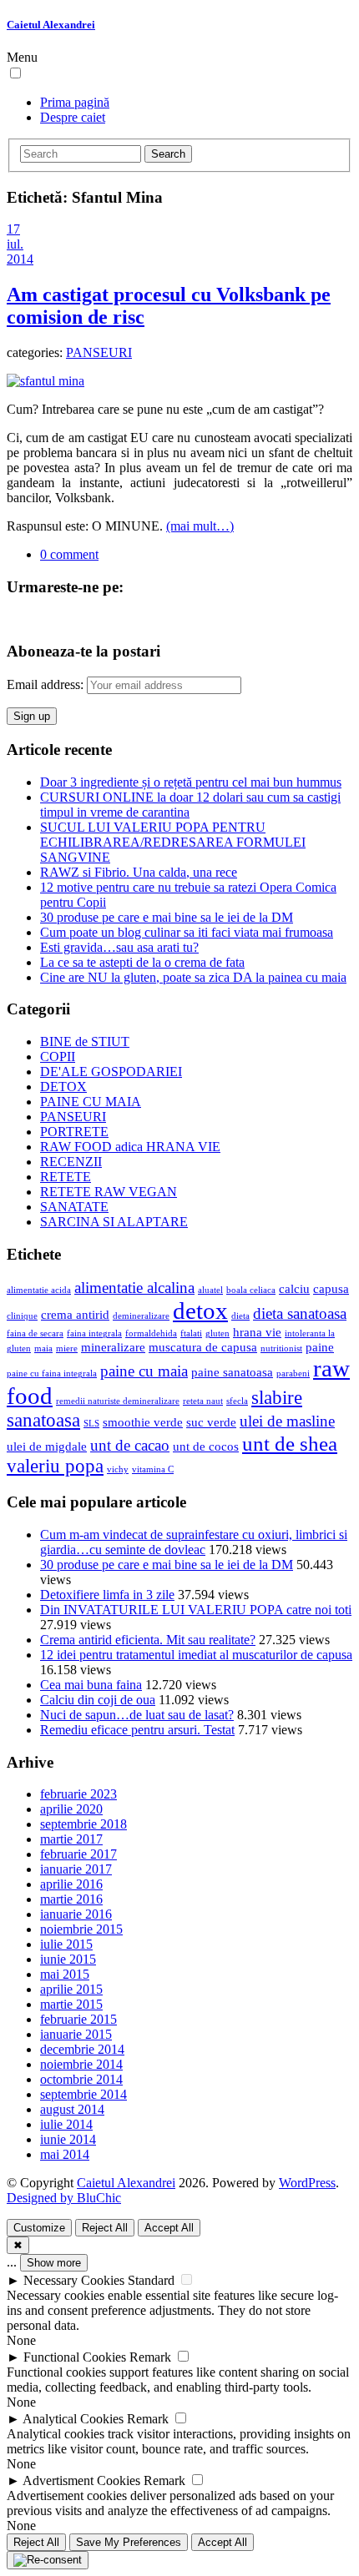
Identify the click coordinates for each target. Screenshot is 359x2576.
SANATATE (74, 1207)
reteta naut (203, 1401)
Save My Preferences (129, 2542)
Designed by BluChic (64, 2198)
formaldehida (151, 1333)
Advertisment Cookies (81, 2480)
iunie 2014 (68, 2139)
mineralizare (113, 1347)
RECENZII (71, 1162)
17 (13, 229)
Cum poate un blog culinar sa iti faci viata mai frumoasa (187, 932)
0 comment (69, 554)
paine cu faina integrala (52, 1374)
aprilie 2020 (71, 1809)
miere (67, 1348)
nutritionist (281, 1348)
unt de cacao (130, 1445)
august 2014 (72, 2109)
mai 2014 (65, 2154)
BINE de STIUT (85, 1041)
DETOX (63, 1087)
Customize (39, 2228)
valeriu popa (55, 1466)
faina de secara (35, 1333)
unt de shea (290, 1443)
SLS (91, 1424)
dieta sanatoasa (300, 1313)
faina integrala (94, 1333)
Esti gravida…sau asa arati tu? (119, 947)
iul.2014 (20, 252)
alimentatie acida (39, 1290)
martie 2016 (71, 1899)
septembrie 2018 (83, 1824)
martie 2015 (71, 2004)
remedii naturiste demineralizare (118, 1401)
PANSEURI (99, 352)
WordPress (307, 2183)
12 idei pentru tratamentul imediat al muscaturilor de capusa (196, 1655)
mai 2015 (65, 1974)
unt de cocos (206, 1446)
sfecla (237, 1401)
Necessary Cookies (74, 2280)
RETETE (66, 1177)
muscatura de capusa (203, 1347)
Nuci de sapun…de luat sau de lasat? (137, 1715)
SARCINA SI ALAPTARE (114, 1222)
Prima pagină (75, 102)
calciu (294, 1288)
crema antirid (75, 1314)
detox (200, 1311)
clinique (22, 1316)
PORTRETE (74, 1132)
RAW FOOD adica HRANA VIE (130, 1147)
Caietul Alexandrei (51, 25)
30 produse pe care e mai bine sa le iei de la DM (167, 917)
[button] (15, 73)
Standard (151, 2280)
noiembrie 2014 (81, 2064)
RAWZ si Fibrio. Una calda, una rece (139, 872)
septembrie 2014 (83, 2094)
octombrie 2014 (81, 2079)
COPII (58, 1057)
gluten (217, 1333)
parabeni (293, 1374)
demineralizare (141, 1316)
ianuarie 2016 (76, 1914)
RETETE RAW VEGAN (109, 1192)
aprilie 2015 (71, 1989)
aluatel (210, 1290)
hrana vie (257, 1332)
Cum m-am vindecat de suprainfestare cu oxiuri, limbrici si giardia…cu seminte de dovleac (194, 1542)
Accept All (169, 2228)
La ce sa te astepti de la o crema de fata (142, 962)
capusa (331, 1288)
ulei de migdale (47, 1446)
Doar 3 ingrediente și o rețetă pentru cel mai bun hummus (191, 782)
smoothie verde (143, 1422)
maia (43, 1348)
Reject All (105, 2228)
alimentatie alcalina (134, 1288)
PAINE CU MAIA (91, 1102)
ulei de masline (287, 1421)
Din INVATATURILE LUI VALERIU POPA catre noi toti (196, 1610)
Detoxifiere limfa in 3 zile (107, 1595)
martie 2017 (71, 1839)
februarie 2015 (78, 2019)
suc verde (211, 1422)
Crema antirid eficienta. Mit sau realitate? (148, 1640)
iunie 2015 (68, 1959)
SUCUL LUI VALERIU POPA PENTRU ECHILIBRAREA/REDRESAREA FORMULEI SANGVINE (173, 842)
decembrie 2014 (82, 2049)
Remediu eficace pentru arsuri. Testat (137, 1730)
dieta (240, 1316)
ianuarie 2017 (76, 1869)
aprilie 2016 (71, 1884)
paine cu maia (144, 1371)
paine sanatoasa (232, 1372)
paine (320, 1347)
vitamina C (153, 1469)
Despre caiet (73, 117)
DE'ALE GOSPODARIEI (111, 1072)
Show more (54, 2263)
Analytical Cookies (73, 2419)
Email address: (47, 684)
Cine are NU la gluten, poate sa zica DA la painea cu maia (193, 977)
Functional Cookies (75, 2357)
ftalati (191, 1333)
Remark (150, 2357)
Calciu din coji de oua (98, 1700)
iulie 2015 (66, 1944)
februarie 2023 (78, 1794)
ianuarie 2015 (76, 2034)
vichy (118, 1469)
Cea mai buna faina (91, 1685)
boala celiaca (251, 1290)
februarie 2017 (78, 1854)
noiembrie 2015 (81, 1929)
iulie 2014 (66, 2124)
